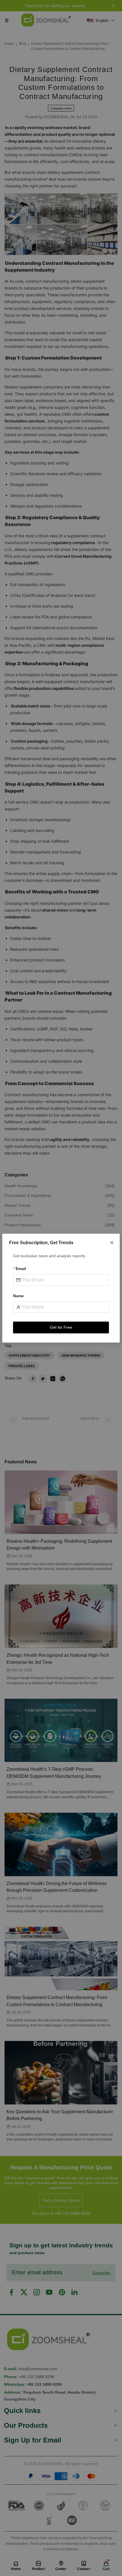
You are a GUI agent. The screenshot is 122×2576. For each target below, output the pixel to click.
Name (18, 1296)
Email (21, 1269)
